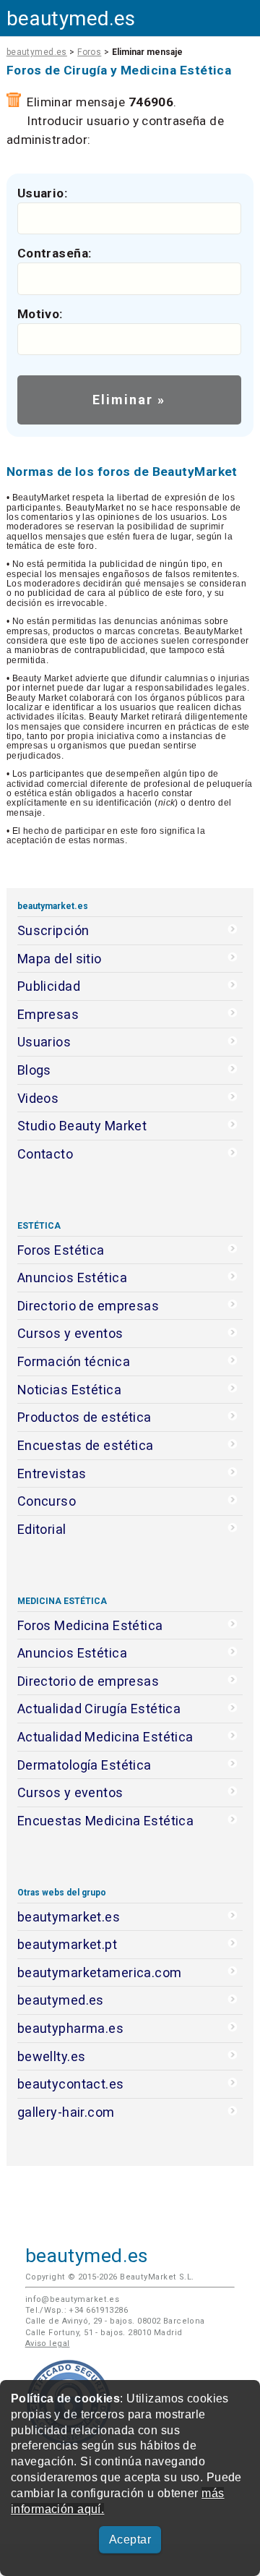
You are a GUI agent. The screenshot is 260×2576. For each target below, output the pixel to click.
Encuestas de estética (86, 1445)
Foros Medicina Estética (90, 1625)
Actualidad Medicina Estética (105, 1737)
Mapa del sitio (60, 959)
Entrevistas (52, 1473)
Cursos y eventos (70, 1333)
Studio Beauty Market (82, 1126)
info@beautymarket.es (73, 2299)
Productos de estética (84, 1417)
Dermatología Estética (84, 1765)
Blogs (34, 1070)
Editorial (42, 1529)
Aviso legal (48, 2343)
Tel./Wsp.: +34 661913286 (77, 2310)
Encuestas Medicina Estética (106, 1821)
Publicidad (49, 986)
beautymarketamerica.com (100, 1972)
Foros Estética (61, 1250)
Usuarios (44, 1042)
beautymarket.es (69, 1917)
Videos (38, 1098)
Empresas (48, 1014)
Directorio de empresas (88, 1306)
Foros (89, 52)
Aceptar (130, 2539)
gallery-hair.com (66, 2112)
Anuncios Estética (72, 1278)
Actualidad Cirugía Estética (99, 1709)
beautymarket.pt (68, 1944)
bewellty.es (52, 2056)
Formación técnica (74, 1361)
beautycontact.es (71, 2084)
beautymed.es (71, 18)
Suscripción (53, 930)
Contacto (45, 1154)
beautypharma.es (71, 2028)
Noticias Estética (69, 1390)
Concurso (47, 1501)
